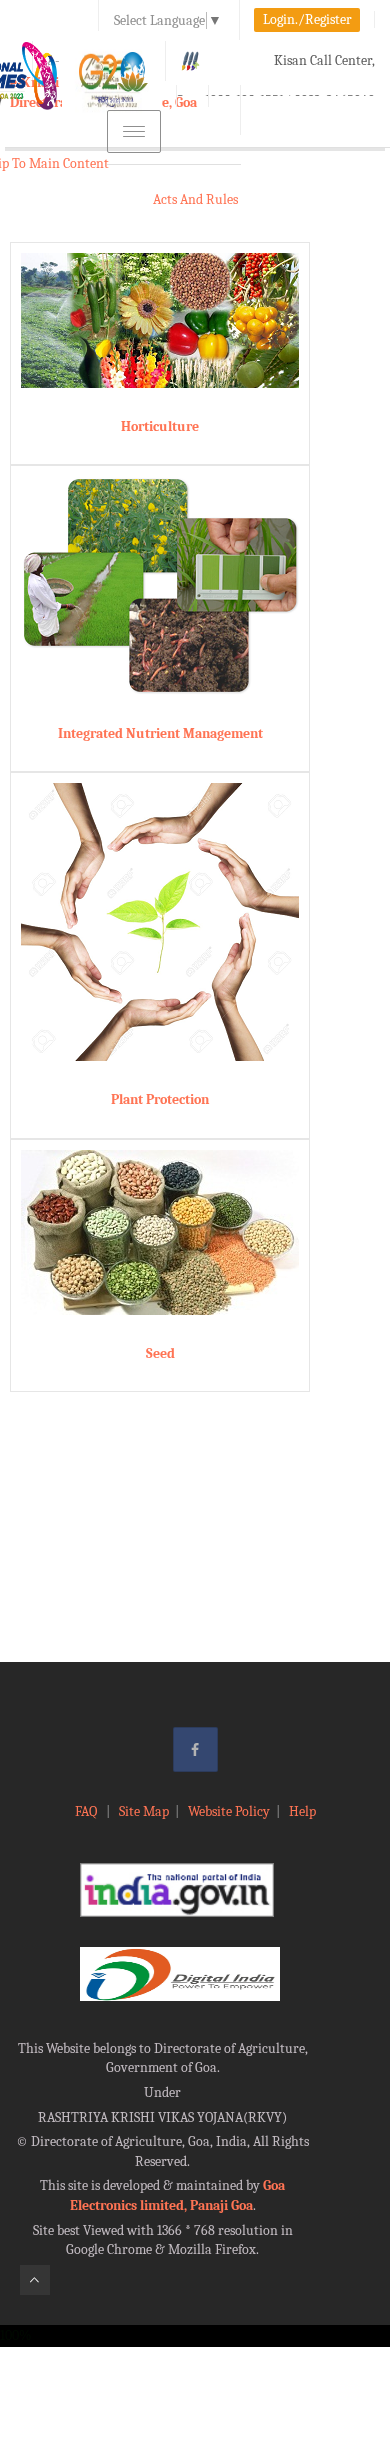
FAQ (87, 1811)
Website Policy (229, 1811)
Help (302, 1811)
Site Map (144, 1811)
